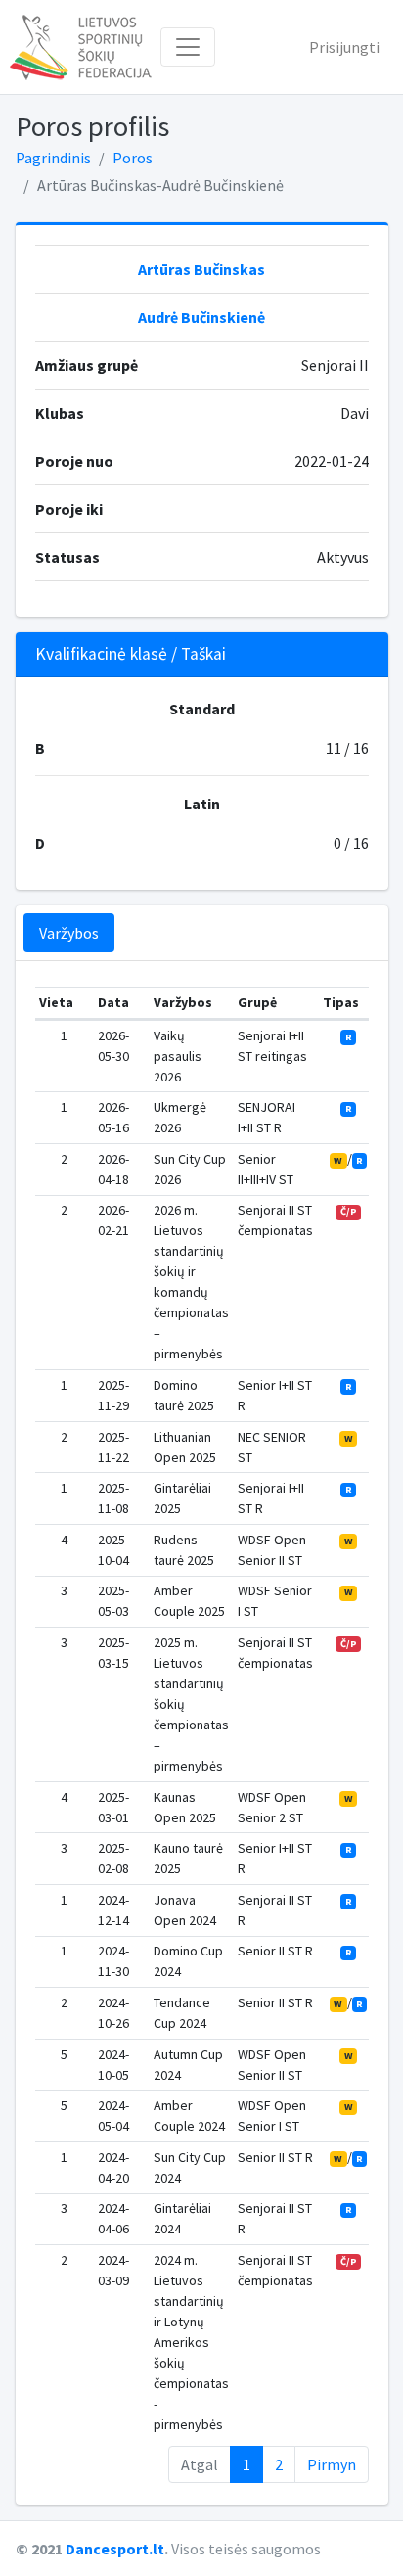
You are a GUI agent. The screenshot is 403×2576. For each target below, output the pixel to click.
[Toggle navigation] (188, 47)
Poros (133, 158)
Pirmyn (332, 2464)
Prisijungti (344, 47)
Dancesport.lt (115, 2549)
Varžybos (69, 933)
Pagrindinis (53, 158)
